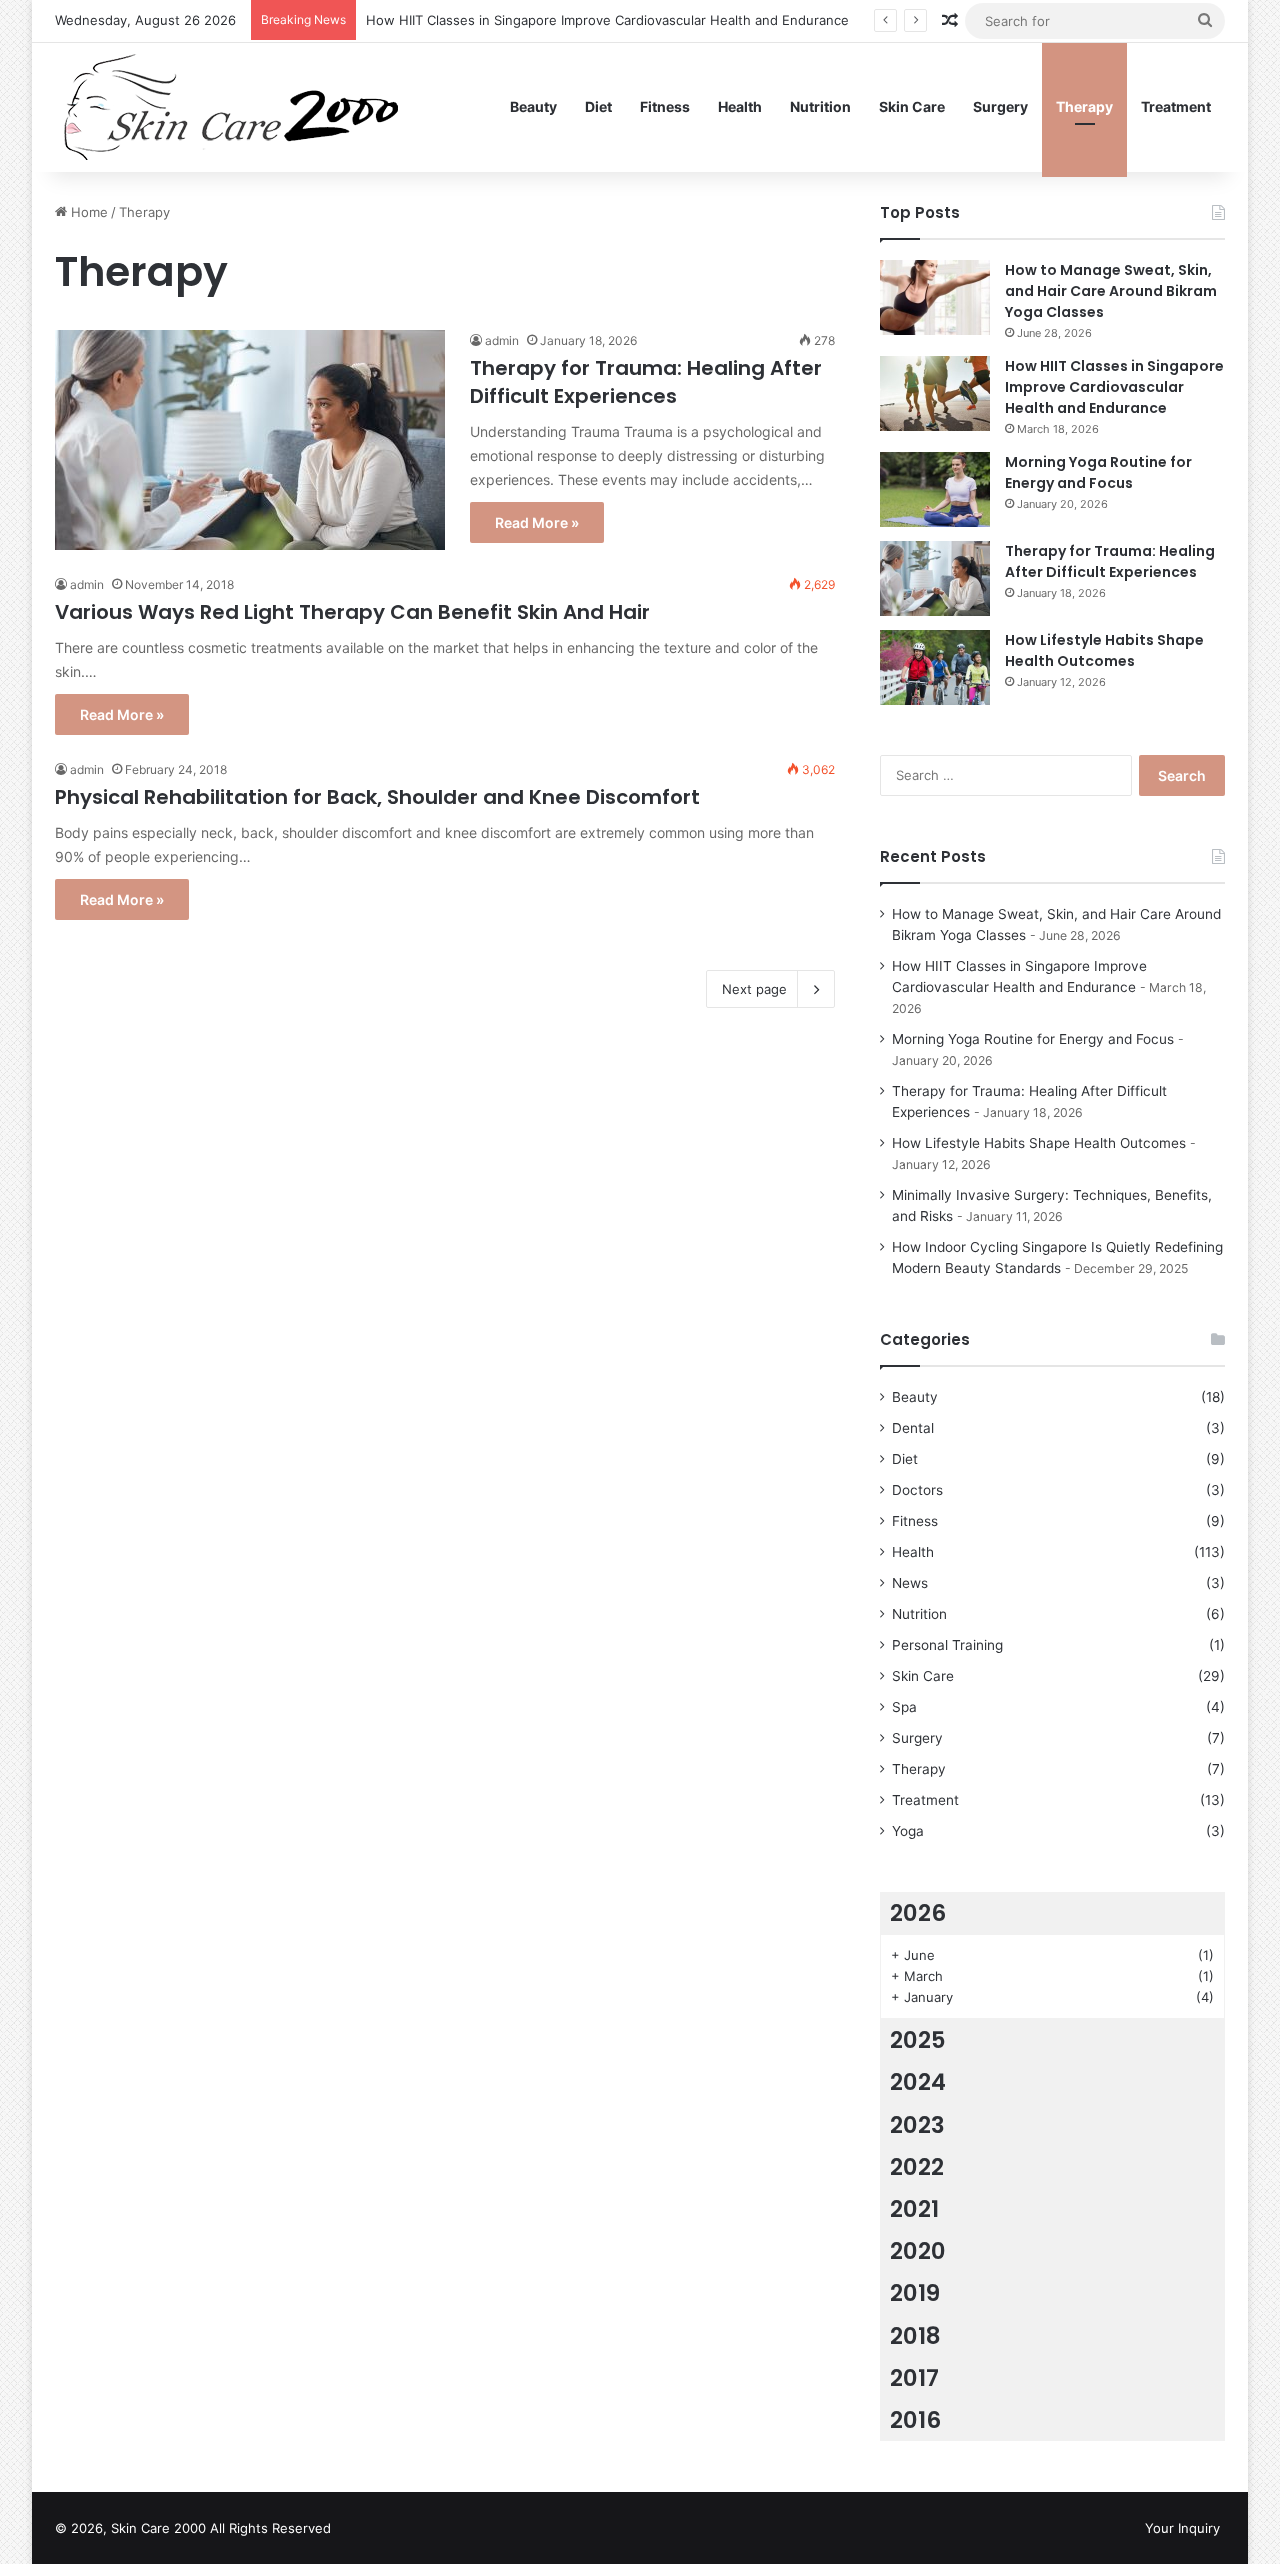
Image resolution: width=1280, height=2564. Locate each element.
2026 (918, 1913)
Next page (754, 989)
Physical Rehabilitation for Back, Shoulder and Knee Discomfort (377, 797)
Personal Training (947, 1645)
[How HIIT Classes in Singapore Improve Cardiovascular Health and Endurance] (935, 393)
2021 (914, 2209)
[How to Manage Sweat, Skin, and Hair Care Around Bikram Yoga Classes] (935, 297)
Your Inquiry (1182, 2528)
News (910, 1583)
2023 (917, 2125)
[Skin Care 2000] (234, 107)
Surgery (1000, 106)
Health (740, 106)
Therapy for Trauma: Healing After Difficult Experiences (646, 382)
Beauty (533, 106)
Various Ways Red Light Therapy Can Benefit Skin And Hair (352, 612)
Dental (913, 1428)
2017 (914, 2378)
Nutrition (820, 106)
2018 (915, 2336)
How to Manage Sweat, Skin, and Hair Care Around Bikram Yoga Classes (1111, 291)
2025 (918, 2040)
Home (87, 212)
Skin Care (912, 106)
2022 (917, 2167)
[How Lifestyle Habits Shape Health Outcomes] (935, 667)
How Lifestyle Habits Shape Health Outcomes (1104, 650)
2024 (918, 2082)
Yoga (908, 1831)
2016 (915, 2420)
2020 (918, 2251)
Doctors (917, 1490)
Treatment (1176, 106)
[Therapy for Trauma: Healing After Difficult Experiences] (250, 440)
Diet (598, 106)
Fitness (665, 106)
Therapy (1084, 106)
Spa (904, 1707)
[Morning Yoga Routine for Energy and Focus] (935, 489)
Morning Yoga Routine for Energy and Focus (1098, 472)
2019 (915, 2293)
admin (502, 340)
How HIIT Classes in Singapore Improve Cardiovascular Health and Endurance (607, 20)
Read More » (537, 522)
